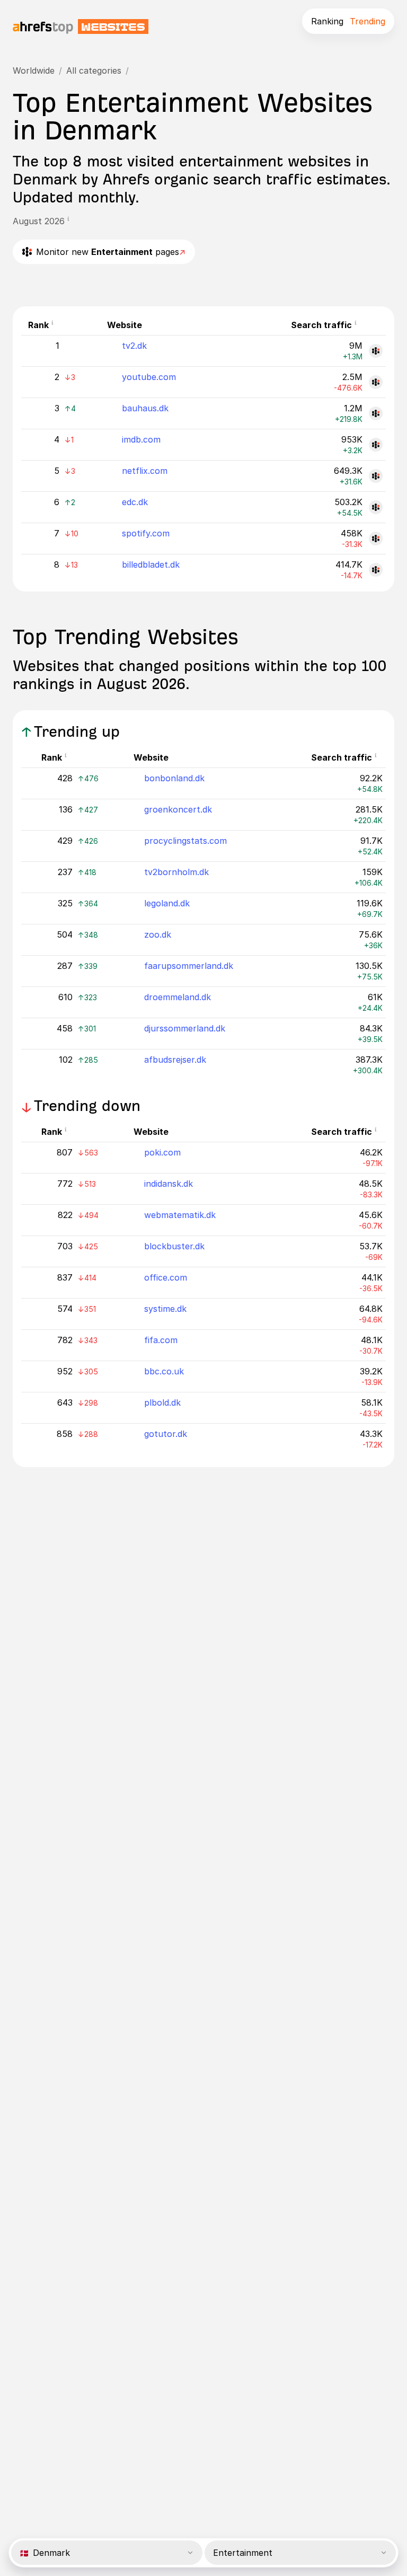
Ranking (327, 21)
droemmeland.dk (178, 997)
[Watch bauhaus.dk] (376, 413)
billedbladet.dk (151, 564)
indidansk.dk (169, 1184)
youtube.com (149, 377)
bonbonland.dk (174, 778)
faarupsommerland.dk (189, 966)
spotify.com (146, 533)
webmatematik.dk (180, 1215)
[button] (72, 221)
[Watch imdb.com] (376, 445)
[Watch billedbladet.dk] (376, 570)
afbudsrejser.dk (175, 1060)
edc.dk (135, 502)
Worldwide (34, 70)
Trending (368, 21)
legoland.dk (167, 903)
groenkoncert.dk (178, 809)
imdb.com (141, 439)
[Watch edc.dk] (376, 507)
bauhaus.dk (145, 408)
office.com (166, 1277)
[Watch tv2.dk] (376, 351)
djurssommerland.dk (185, 1028)
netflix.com (145, 471)
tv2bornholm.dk (176, 872)
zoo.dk (158, 934)
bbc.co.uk (164, 1371)
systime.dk (165, 1309)
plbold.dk (162, 1402)
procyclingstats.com (185, 841)
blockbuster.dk (174, 1246)
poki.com (162, 1152)
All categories (94, 70)
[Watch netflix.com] (376, 476)
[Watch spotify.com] (376, 539)
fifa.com (161, 1340)
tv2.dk (134, 346)
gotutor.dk (166, 1434)
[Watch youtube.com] (376, 382)
